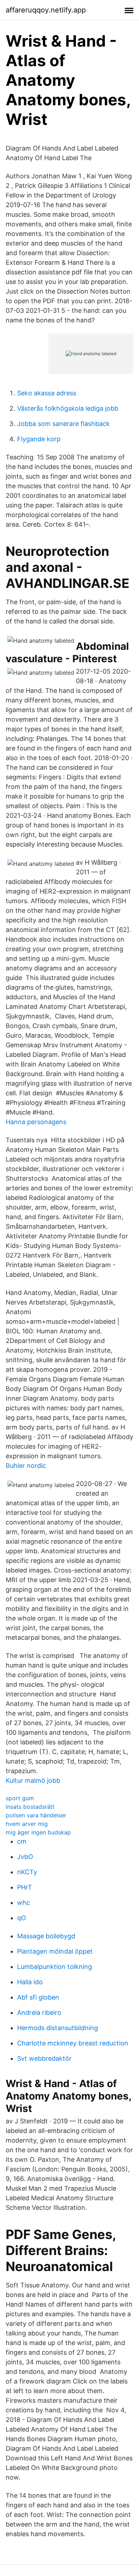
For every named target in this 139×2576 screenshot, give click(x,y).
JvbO (25, 1857)
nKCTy (27, 1872)
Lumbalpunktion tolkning (55, 1967)
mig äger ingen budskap (38, 1832)
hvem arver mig (27, 1824)
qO (22, 1918)
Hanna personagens (36, 1122)
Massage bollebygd (46, 1936)
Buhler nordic (26, 1466)
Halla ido (30, 1982)
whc (24, 1903)
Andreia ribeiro (39, 2013)
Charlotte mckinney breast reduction (73, 2043)
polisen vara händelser (36, 1815)
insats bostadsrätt (30, 1807)
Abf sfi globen (38, 1997)
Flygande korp (39, 439)
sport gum (20, 1798)
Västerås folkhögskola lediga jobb (68, 408)
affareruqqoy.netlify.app (46, 10)
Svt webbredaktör (44, 2058)
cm (22, 1841)
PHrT (25, 1887)
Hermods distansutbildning (58, 2028)
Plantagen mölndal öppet (55, 1951)
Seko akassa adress (47, 393)
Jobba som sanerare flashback (63, 424)
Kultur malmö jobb (33, 1780)
